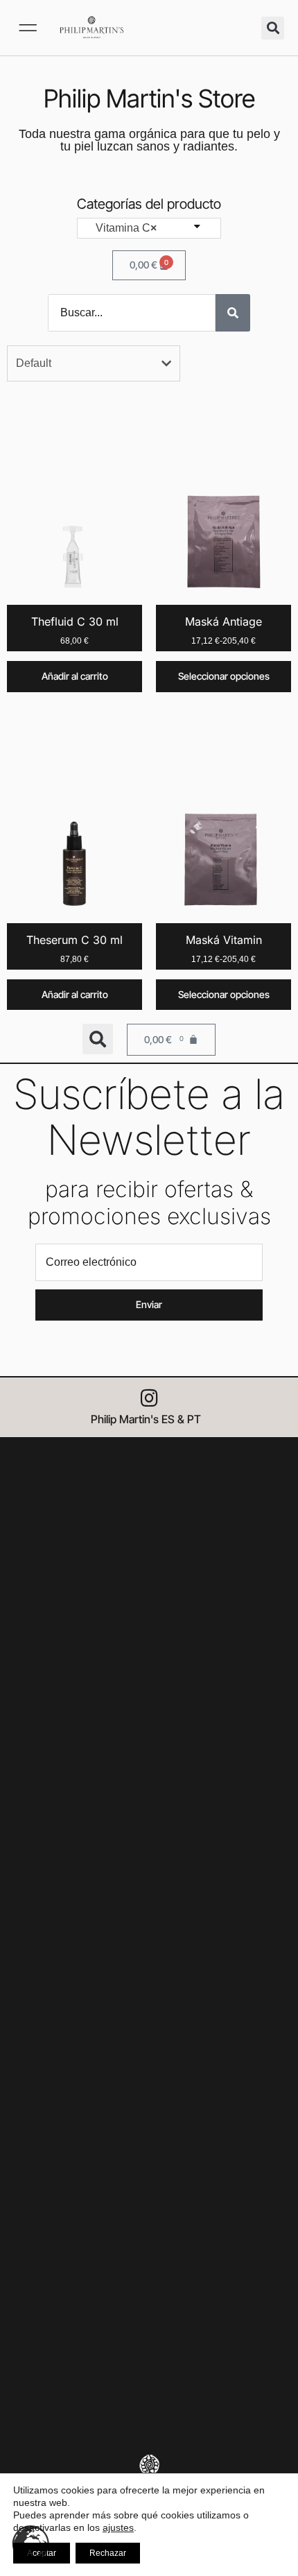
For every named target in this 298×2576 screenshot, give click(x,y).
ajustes (118, 2527)
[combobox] (149, 228)
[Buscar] (233, 313)
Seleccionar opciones (224, 676)
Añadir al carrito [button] (75, 676)
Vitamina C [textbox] (122, 228)
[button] (28, 28)
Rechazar (108, 2553)
